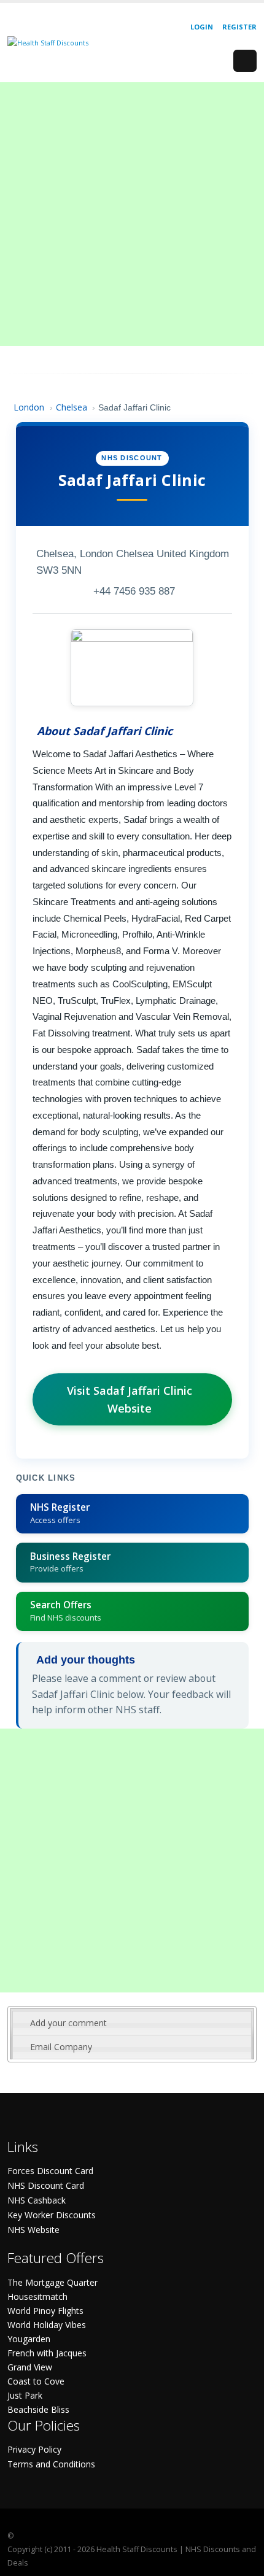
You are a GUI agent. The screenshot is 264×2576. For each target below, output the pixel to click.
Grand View (30, 2367)
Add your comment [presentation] (68, 2023)
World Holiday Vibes (47, 2325)
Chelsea (72, 407)
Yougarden (29, 2339)
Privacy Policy (34, 2449)
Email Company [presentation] (61, 2047)
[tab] (132, 2023)
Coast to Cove (36, 2381)
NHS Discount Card (46, 2185)
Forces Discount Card (50, 2171)
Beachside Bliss (38, 2409)
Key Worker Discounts (52, 2215)
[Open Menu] (245, 61)
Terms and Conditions (51, 2464)
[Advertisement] (132, 214)
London (29, 407)
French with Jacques (47, 2353)
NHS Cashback (37, 2200)
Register (239, 27)
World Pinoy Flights (45, 2311)
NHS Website (33, 2230)
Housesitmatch (37, 2296)
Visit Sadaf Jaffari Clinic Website (130, 1399)
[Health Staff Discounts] (48, 42)
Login (202, 27)
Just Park (25, 2395)
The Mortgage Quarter (52, 2282)
